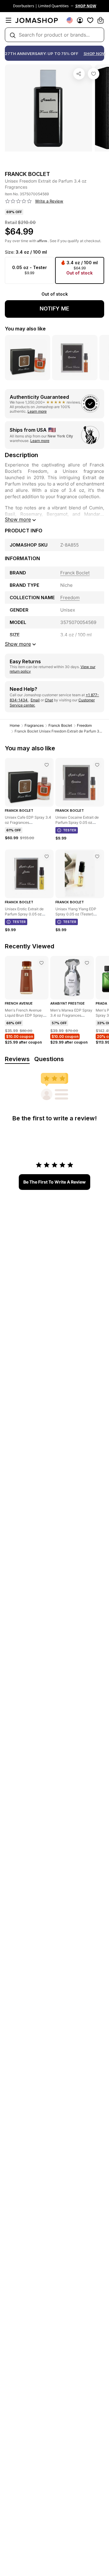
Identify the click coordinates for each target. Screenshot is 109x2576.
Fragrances (34, 725)
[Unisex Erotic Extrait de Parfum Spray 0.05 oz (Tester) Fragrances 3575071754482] (47, 856)
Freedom (84, 725)
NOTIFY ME (54, 309)
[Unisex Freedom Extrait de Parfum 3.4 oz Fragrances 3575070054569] (94, 74)
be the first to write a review (54, 1182)
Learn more (37, 411)
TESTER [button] (70, 830)
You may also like (25, 329)
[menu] (8, 20)
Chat (49, 700)
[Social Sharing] (79, 74)
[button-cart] (101, 20)
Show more (18, 519)
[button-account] (80, 20)
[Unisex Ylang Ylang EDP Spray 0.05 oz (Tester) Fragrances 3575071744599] (97, 856)
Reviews (17, 1059)
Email (35, 700)
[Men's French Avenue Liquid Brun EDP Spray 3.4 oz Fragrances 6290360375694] (41, 963)
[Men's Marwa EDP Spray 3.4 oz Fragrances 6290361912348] (87, 963)
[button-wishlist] (90, 20)
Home (15, 725)
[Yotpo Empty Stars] (18, 201)
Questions (49, 1059)
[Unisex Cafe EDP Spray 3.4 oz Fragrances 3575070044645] (47, 765)
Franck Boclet (60, 725)
